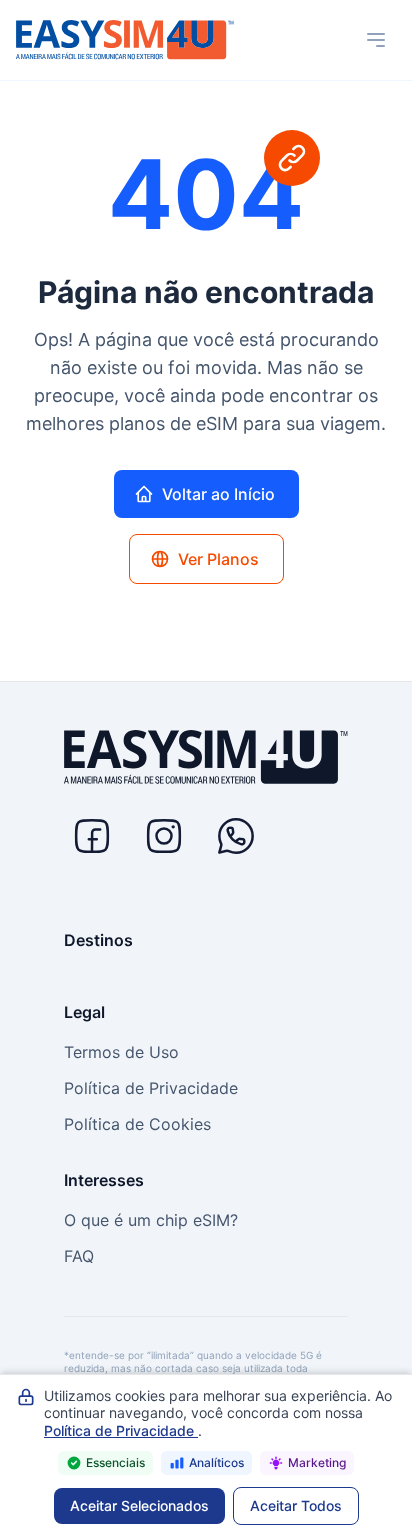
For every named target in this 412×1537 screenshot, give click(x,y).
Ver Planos (218, 559)
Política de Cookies (137, 1124)
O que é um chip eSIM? (151, 1220)
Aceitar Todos (296, 1505)
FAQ (79, 1256)
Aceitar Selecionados (139, 1505)
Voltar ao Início (218, 494)
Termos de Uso (121, 1052)
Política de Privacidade (151, 1088)
